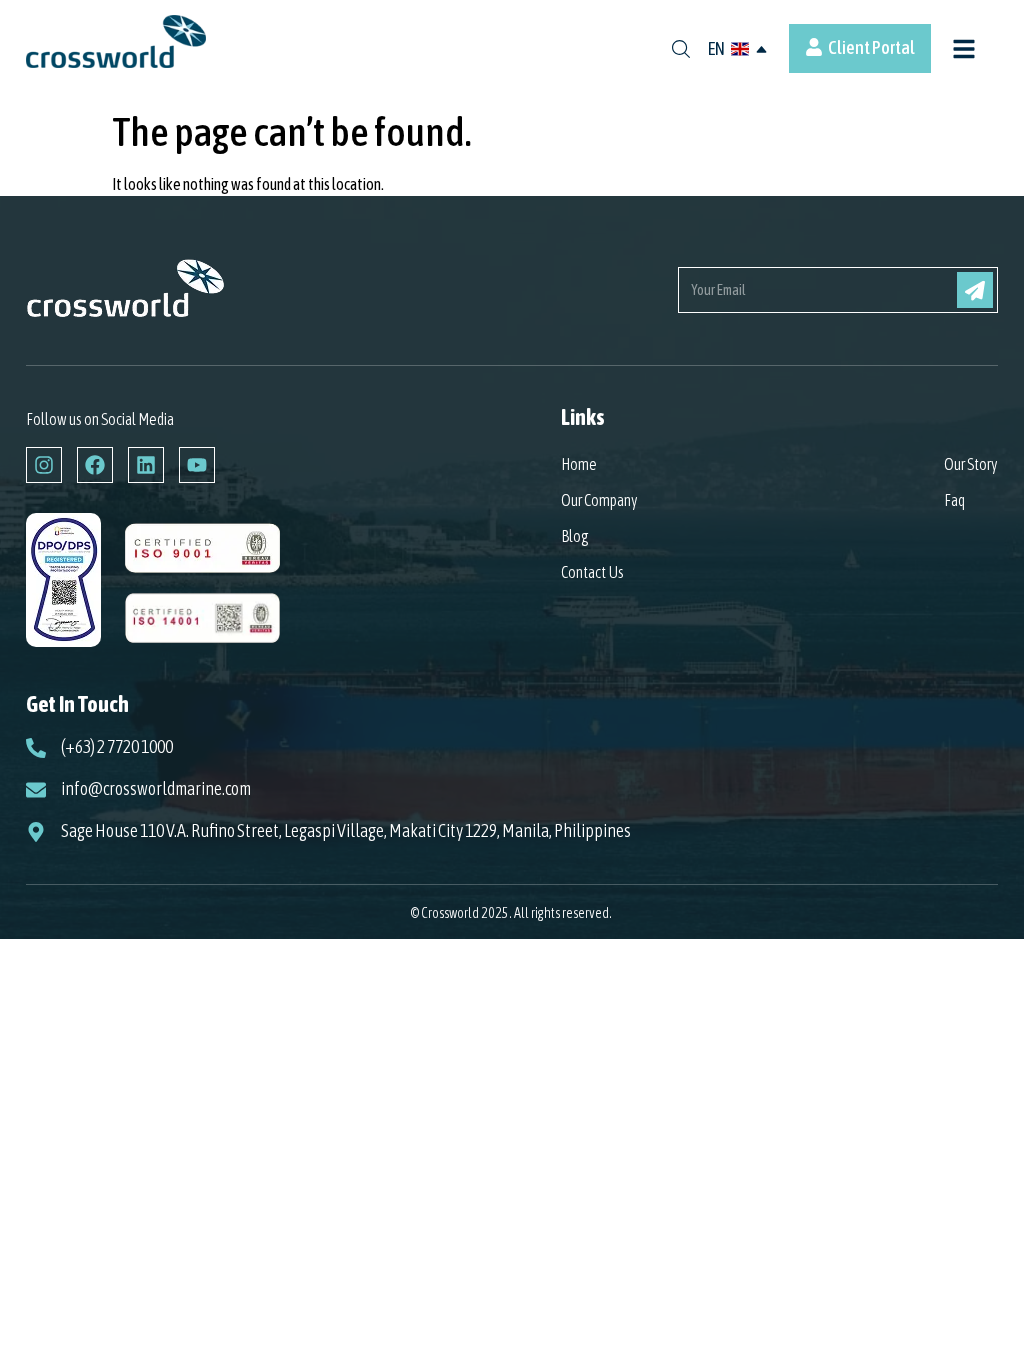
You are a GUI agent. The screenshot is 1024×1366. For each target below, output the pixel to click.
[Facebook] (95, 465)
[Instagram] (44, 465)
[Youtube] (197, 465)
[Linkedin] (146, 465)
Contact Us (592, 572)
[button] (964, 51)
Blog (575, 536)
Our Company (599, 500)
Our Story (971, 464)
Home (579, 464)
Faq (954, 500)
